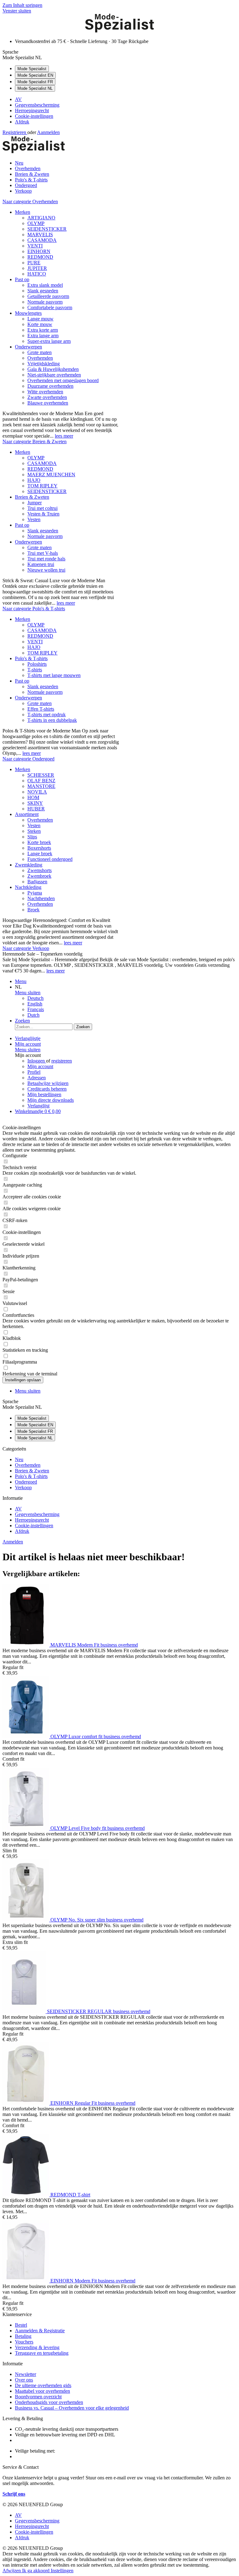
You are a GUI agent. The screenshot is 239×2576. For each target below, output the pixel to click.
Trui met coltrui (42, 508)
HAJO (34, 480)
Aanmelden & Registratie (40, 2331)
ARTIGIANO (41, 218)
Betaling (23, 2336)
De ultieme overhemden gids (43, 2385)
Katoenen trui (41, 564)
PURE (34, 263)
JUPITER (37, 268)
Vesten (34, 519)
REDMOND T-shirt (70, 2195)
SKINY (35, 803)
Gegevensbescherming (37, 105)
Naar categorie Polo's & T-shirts (34, 609)
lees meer (64, 436)
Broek (33, 910)
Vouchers (24, 2342)
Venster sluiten (17, 11)
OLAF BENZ (41, 781)
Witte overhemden (45, 392)
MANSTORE (41, 786)
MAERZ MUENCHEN (51, 475)
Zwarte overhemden (47, 397)
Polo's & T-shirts (31, 658)
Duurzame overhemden (50, 386)
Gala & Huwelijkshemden (53, 369)
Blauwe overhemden (48, 403)
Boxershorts (39, 848)
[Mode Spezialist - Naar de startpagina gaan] (119, 31)
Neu (19, 1459)
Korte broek (39, 842)
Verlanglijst (38, 1106)
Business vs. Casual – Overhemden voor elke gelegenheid (72, 2408)
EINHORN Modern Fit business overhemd (93, 2281)
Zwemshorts (40, 870)
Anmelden (13, 1542)
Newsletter (26, 2374)
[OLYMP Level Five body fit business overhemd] (26, 1828)
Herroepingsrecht (32, 110)
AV (18, 99)
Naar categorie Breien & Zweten (35, 441)
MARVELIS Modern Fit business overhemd (94, 1645)
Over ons (24, 2380)
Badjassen (37, 882)
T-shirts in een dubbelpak (52, 720)
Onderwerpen (28, 347)
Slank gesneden (43, 291)
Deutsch (35, 998)
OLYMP (36, 223)
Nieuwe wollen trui (46, 570)
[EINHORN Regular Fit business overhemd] (26, 2103)
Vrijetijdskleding (44, 364)
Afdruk (22, 122)
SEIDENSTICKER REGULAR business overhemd (99, 2011)
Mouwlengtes (28, 313)
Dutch (33, 1015)
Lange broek (40, 854)
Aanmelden (48, 132)
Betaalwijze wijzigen (48, 1083)
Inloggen (37, 1061)
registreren (62, 1061)
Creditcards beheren (47, 1089)
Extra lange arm (43, 336)
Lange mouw (40, 319)
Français (36, 1009)
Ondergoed (26, 1482)
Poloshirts (37, 664)
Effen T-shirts (41, 709)
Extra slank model (45, 285)
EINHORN (39, 251)
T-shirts (35, 670)
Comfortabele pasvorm (50, 307)
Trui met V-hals (43, 553)
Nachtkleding (28, 887)
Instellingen (62, 2571)
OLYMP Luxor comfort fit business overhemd (96, 1737)
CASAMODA (42, 240)
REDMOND (40, 257)
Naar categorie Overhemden (30, 201)
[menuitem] (126, 99)
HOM (33, 797)
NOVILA (37, 792)
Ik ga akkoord (36, 2571)
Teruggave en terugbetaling (42, 2353)
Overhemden (40, 358)
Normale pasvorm (45, 302)
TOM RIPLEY (42, 486)
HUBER (36, 809)
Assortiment (27, 814)
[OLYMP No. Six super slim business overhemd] (26, 1920)
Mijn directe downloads (51, 1100)
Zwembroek (39, 876)
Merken (23, 212)
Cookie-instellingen (34, 116)
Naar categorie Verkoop (26, 948)
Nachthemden (41, 898)
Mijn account (40, 1066)
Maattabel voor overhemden (42, 2391)
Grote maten (40, 352)
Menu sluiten (28, 993)
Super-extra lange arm (49, 341)
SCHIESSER (41, 775)
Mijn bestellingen (44, 1094)
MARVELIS (40, 235)
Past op (22, 279)
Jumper (35, 503)
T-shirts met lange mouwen (54, 675)
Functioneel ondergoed (50, 859)
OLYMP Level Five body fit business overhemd (98, 1828)
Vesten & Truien (43, 514)
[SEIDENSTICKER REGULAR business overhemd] (25, 2011)
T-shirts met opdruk (47, 715)
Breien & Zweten (32, 497)
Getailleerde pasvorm (48, 296)
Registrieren (15, 132)
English (35, 1004)
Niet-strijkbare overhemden (54, 375)
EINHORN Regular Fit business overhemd (93, 2103)
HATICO (37, 274)
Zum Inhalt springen (22, 5)
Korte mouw (40, 324)
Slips (32, 837)
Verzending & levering (37, 2347)
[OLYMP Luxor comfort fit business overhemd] (26, 1737)
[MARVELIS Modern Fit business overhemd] (26, 1645)
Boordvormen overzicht (38, 2397)
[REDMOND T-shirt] (26, 2195)
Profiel (34, 1072)
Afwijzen (12, 2571)
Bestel (21, 2325)
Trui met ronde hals (46, 559)
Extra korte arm (43, 330)
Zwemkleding (29, 865)
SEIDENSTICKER (47, 229)
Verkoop (23, 1487)
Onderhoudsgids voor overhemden (49, 2402)
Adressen (37, 1078)
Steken (34, 831)
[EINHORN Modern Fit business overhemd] (26, 2281)
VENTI (35, 246)
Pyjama (35, 893)
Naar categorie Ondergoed (28, 759)
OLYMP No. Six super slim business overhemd (97, 1920)
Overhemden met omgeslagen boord (63, 380)
